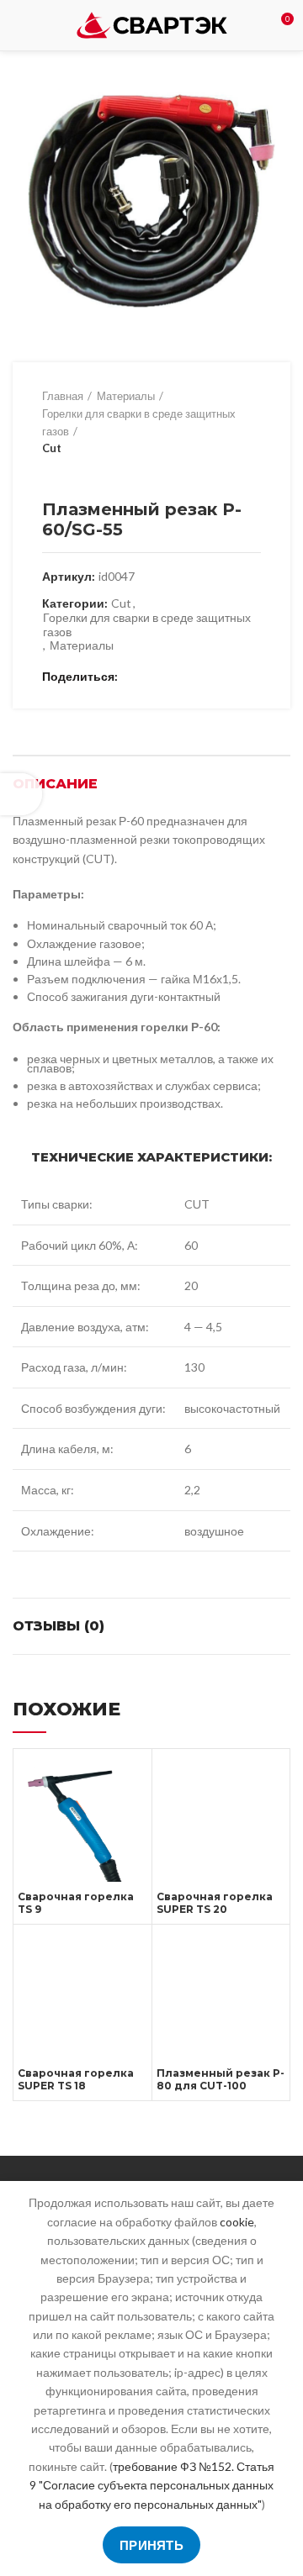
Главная (63, 396)
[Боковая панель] (21, 794)
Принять (151, 2545)
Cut (52, 448)
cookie (237, 2222)
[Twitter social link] (154, 677)
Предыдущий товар (50, 474)
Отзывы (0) (58, 1626)
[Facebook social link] (134, 677)
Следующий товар (84, 474)
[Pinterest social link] (173, 677)
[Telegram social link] (212, 677)
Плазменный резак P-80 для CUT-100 (221, 2079)
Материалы (126, 396)
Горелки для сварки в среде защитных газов (139, 422)
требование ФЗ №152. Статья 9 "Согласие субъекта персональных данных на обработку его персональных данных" (152, 2485)
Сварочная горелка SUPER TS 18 (76, 2079)
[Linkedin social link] (192, 677)
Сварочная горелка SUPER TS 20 (215, 1903)
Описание (55, 784)
